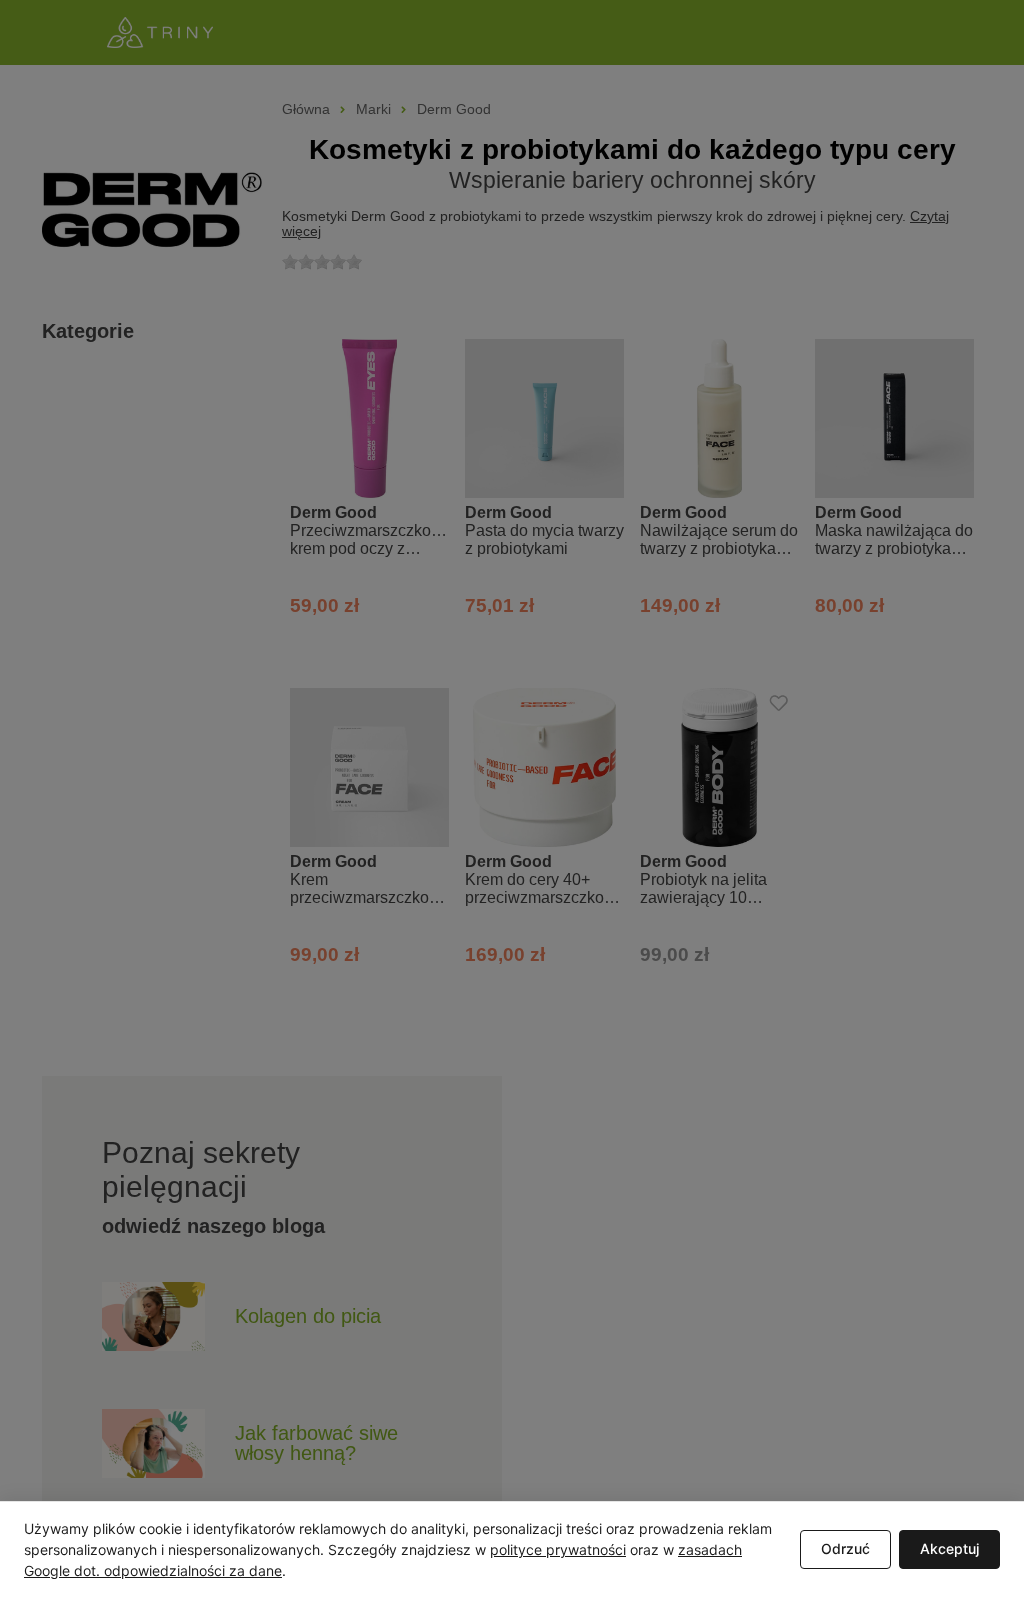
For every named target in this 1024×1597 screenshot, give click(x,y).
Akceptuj (949, 1548)
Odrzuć (845, 1548)
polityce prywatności (558, 1549)
